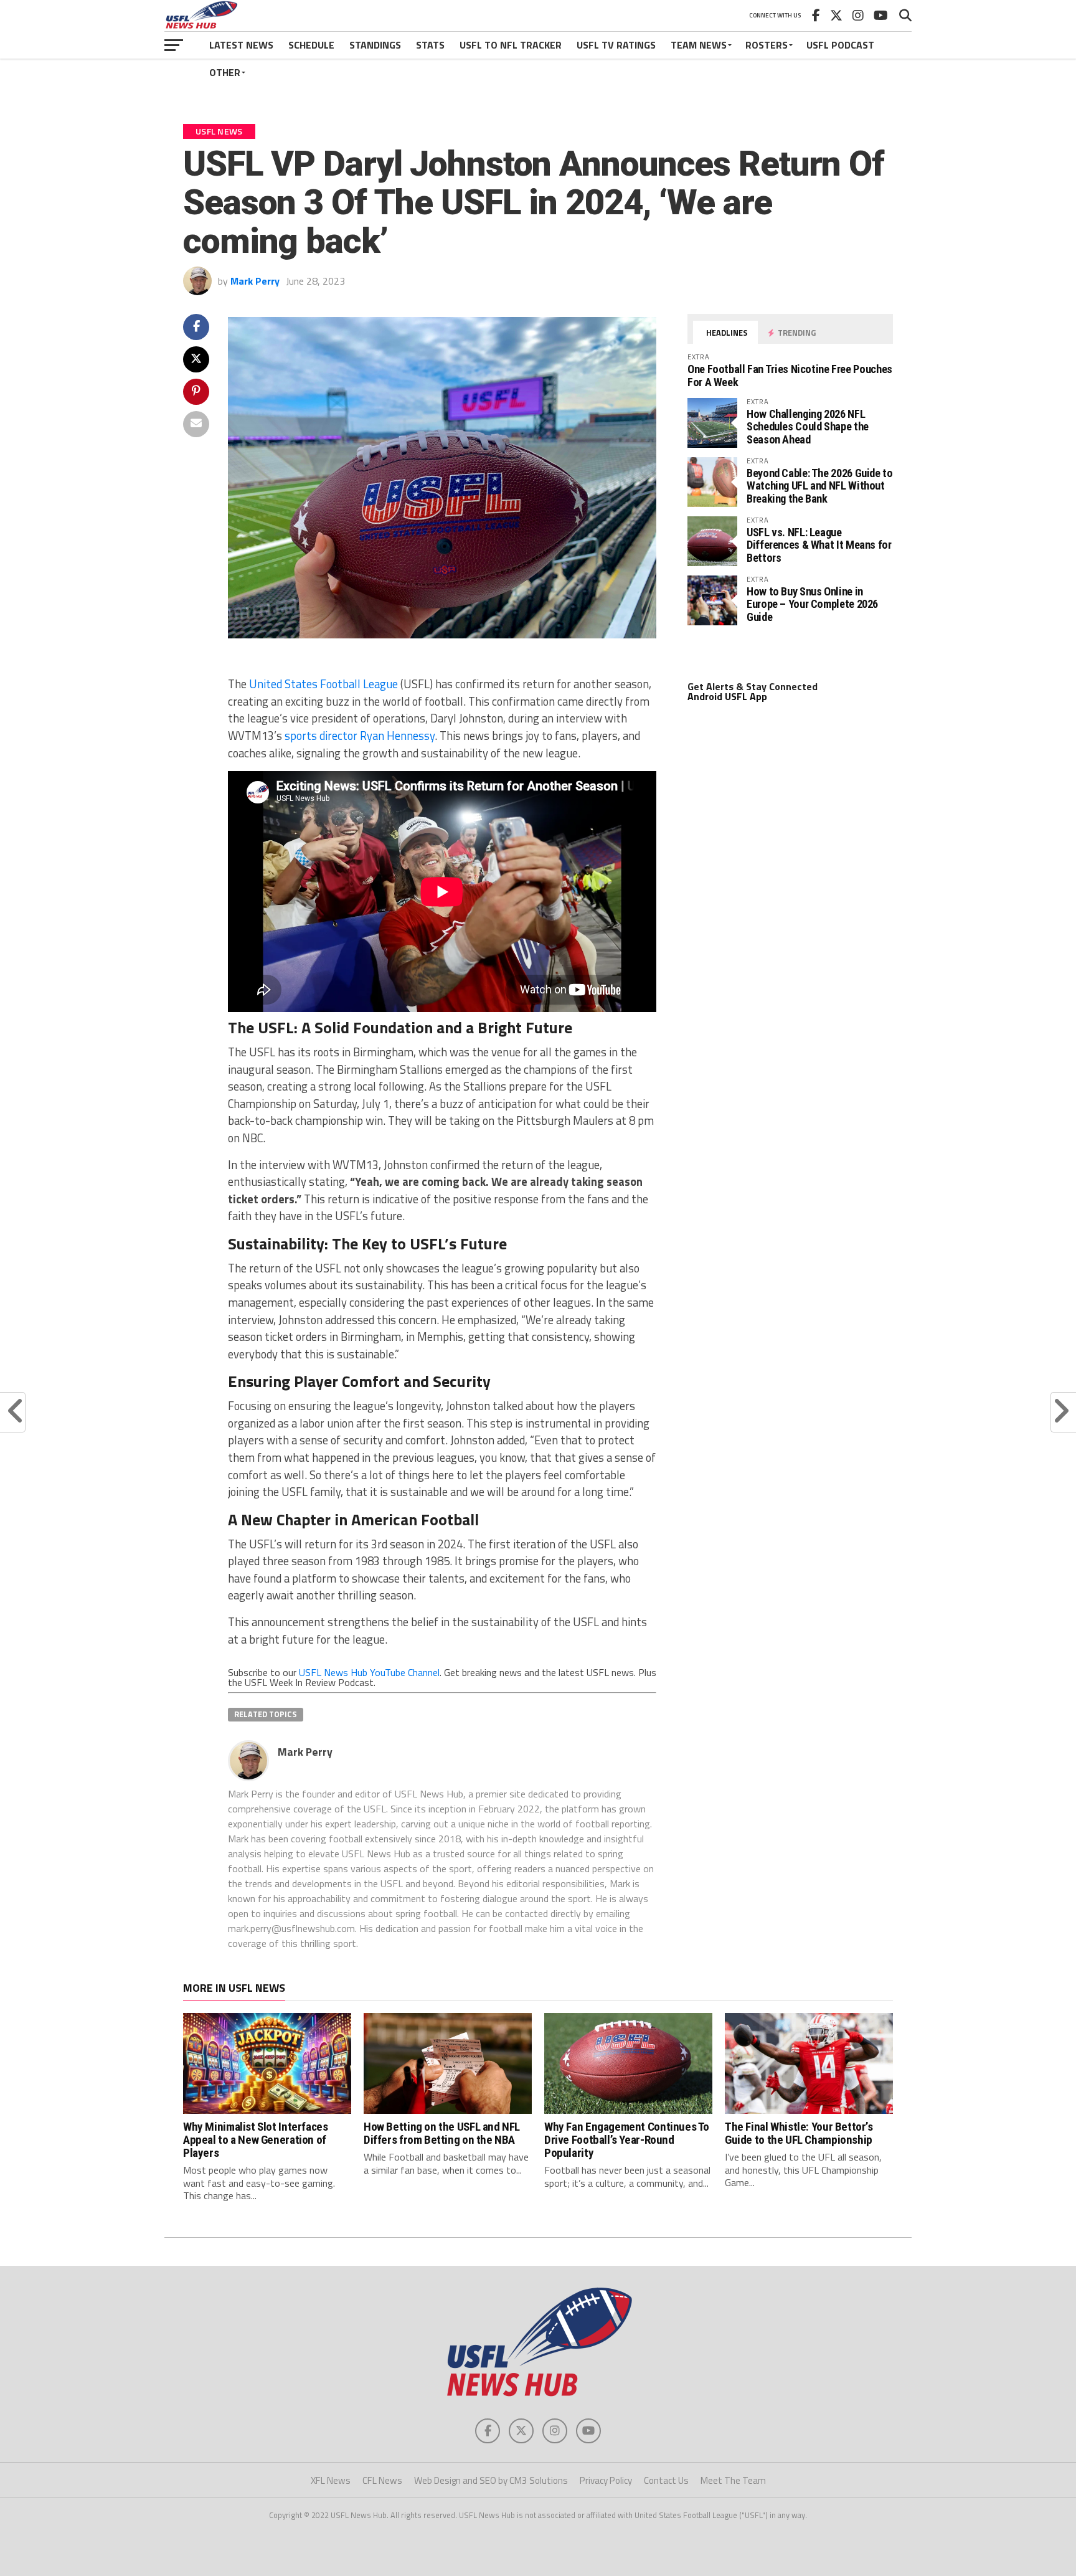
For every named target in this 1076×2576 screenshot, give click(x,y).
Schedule (311, 45)
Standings (375, 45)
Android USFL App (727, 696)
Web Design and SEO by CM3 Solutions (491, 2480)
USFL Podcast (840, 45)
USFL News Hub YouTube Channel (369, 1672)
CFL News (382, 2480)
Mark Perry (255, 281)
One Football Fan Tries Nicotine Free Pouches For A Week (790, 375)
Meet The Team (733, 2480)
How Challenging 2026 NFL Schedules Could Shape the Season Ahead (808, 426)
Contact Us (666, 2480)
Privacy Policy (606, 2480)
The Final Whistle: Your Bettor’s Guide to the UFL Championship (799, 2133)
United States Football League (323, 684)
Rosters (767, 45)
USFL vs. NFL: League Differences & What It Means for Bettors (819, 545)
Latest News (241, 45)
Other (225, 72)
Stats (430, 45)
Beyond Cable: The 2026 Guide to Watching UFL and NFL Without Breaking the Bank (820, 485)
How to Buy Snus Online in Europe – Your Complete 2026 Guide (812, 604)
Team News (699, 45)
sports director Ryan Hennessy (360, 736)
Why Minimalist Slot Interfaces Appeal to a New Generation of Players (255, 2140)
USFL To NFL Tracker (511, 45)
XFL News (331, 2480)
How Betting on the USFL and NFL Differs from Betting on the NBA (442, 2133)
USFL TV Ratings (616, 45)
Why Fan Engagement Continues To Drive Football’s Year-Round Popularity (627, 2140)
